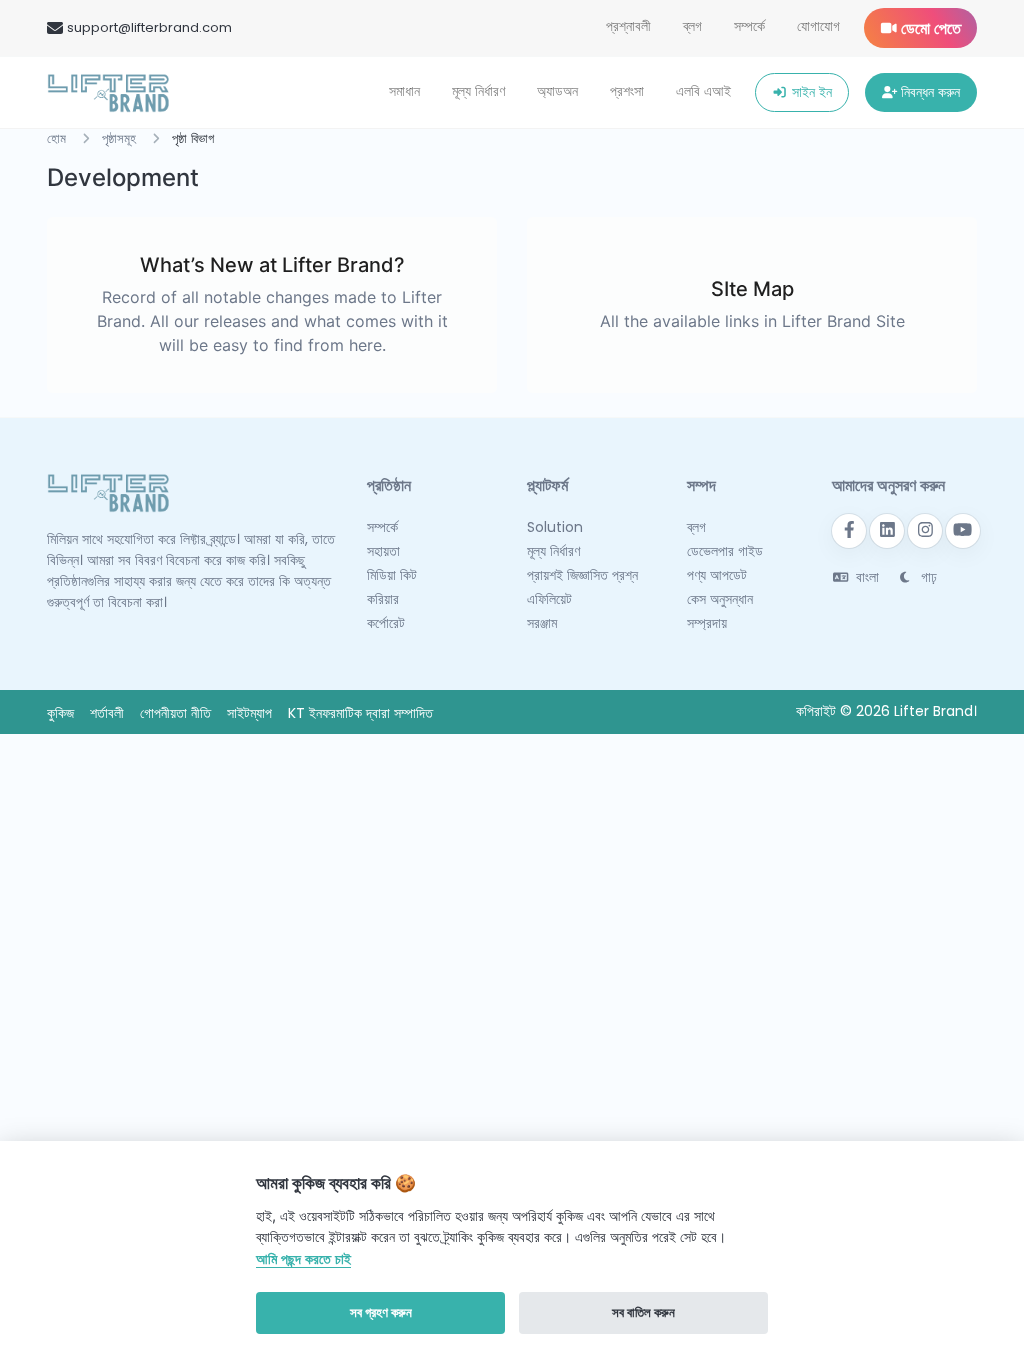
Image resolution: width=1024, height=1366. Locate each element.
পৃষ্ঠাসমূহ (119, 138)
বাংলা (865, 577)
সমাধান (404, 91)
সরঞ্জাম (542, 623)
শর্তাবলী (107, 713)
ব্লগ (692, 26)
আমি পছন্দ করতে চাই (303, 1258)
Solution (555, 527)
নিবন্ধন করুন (928, 92)
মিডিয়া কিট (392, 575)
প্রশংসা (627, 91)
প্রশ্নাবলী (628, 26)
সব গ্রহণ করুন (381, 1312)
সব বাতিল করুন (643, 1312)
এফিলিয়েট (549, 599)
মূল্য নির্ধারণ (478, 91)
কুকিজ (60, 713)
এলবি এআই (703, 91)
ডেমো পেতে (929, 28)
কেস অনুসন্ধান (720, 599)
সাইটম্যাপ (249, 713)
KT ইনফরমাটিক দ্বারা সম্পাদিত (360, 713)
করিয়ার (383, 599)
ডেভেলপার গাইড (725, 551)
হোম (56, 138)
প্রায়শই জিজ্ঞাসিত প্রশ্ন (582, 575)
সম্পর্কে (749, 26)
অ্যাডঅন (557, 91)
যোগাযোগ (818, 26)
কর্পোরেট (386, 623)
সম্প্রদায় (707, 623)
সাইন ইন (810, 92)
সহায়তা (383, 551)
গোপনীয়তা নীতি (175, 713)
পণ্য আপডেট (717, 575)
